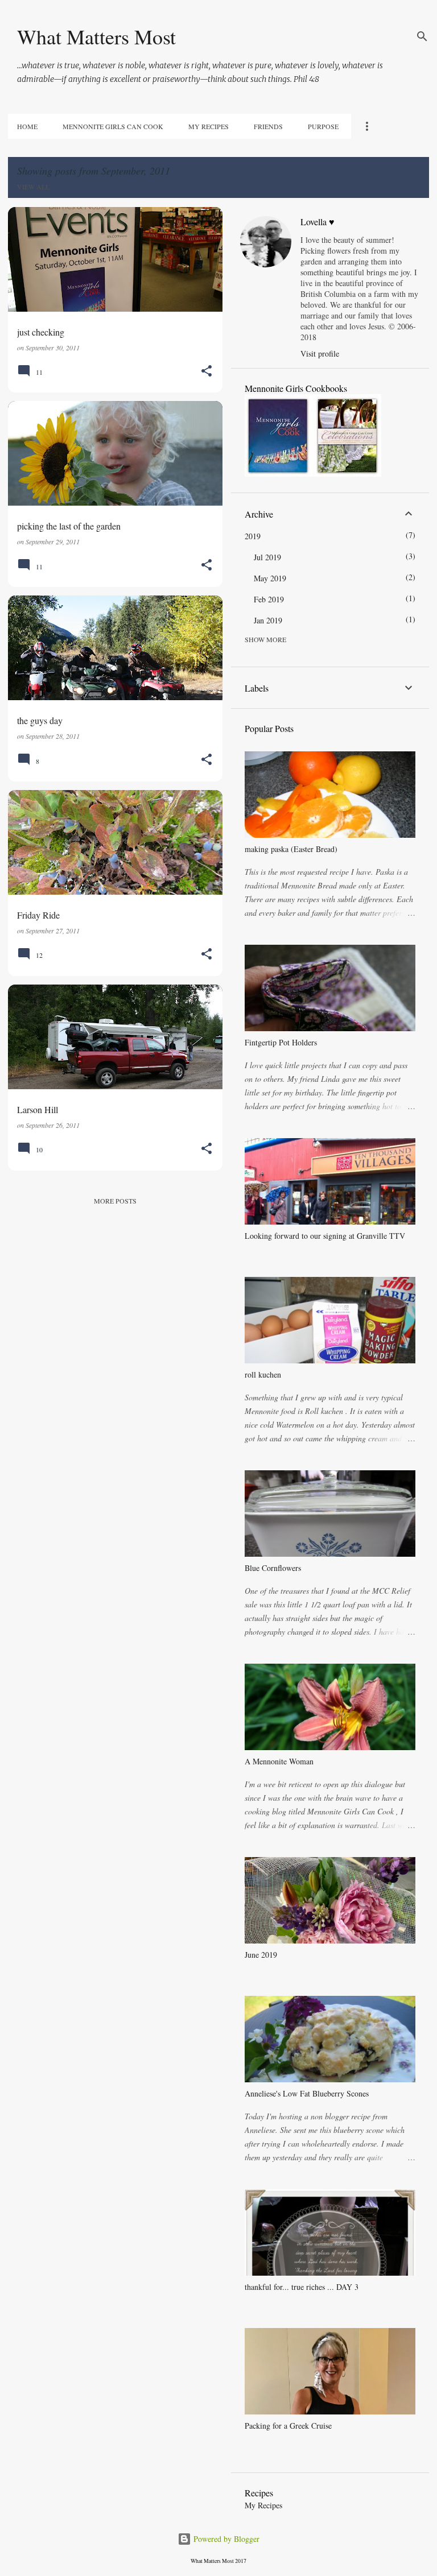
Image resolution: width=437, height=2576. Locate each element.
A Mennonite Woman (279, 1761)
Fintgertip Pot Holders (281, 1042)
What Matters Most (96, 36)
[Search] (422, 36)
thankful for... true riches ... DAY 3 (302, 2287)
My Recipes (209, 126)
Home (27, 126)
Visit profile (320, 353)
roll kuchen (263, 1374)
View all (33, 187)
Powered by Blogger (225, 2539)
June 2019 (261, 1955)
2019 (253, 536)
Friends (268, 126)
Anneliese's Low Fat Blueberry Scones (307, 2093)
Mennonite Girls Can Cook (113, 126)
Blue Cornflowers (273, 1568)
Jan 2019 (268, 620)
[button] (207, 372)
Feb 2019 (269, 599)
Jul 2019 (267, 557)
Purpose (323, 126)
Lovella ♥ (318, 222)
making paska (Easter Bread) (291, 849)
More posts (115, 1201)
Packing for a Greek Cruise (288, 2426)
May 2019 (270, 578)
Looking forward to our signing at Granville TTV (325, 1236)
